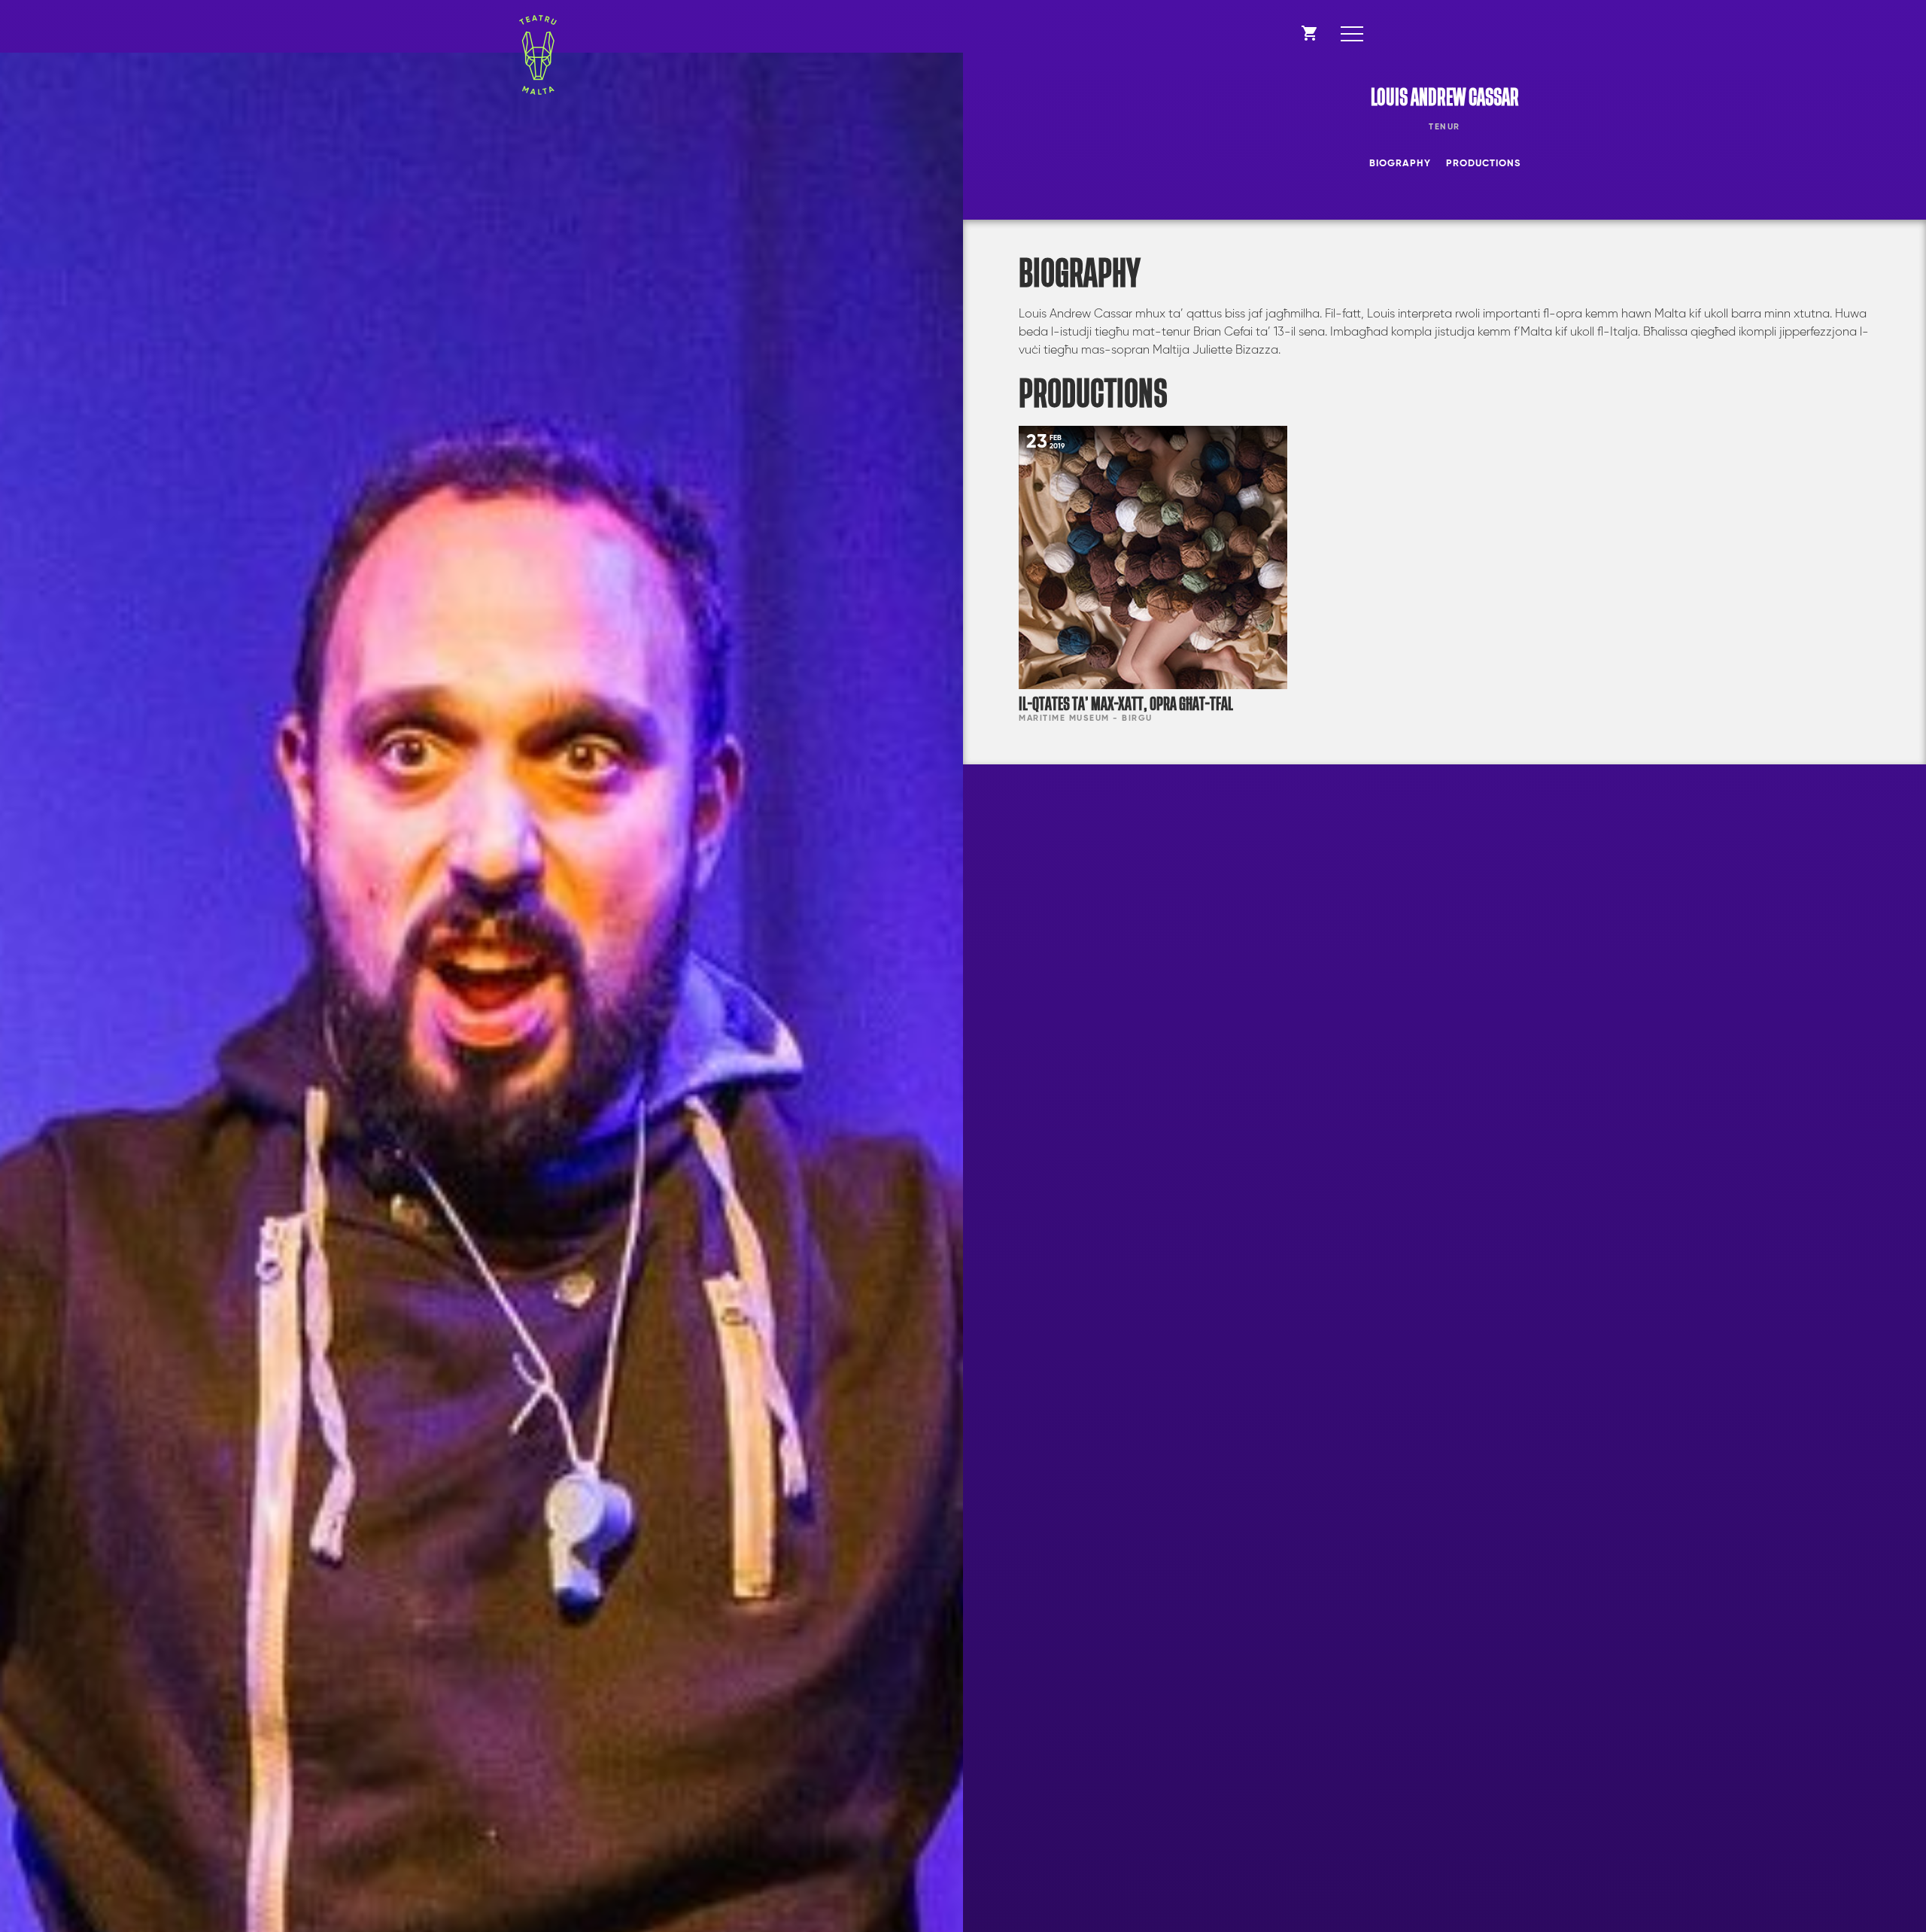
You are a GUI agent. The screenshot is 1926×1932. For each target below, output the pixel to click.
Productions (1483, 164)
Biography (1400, 164)
